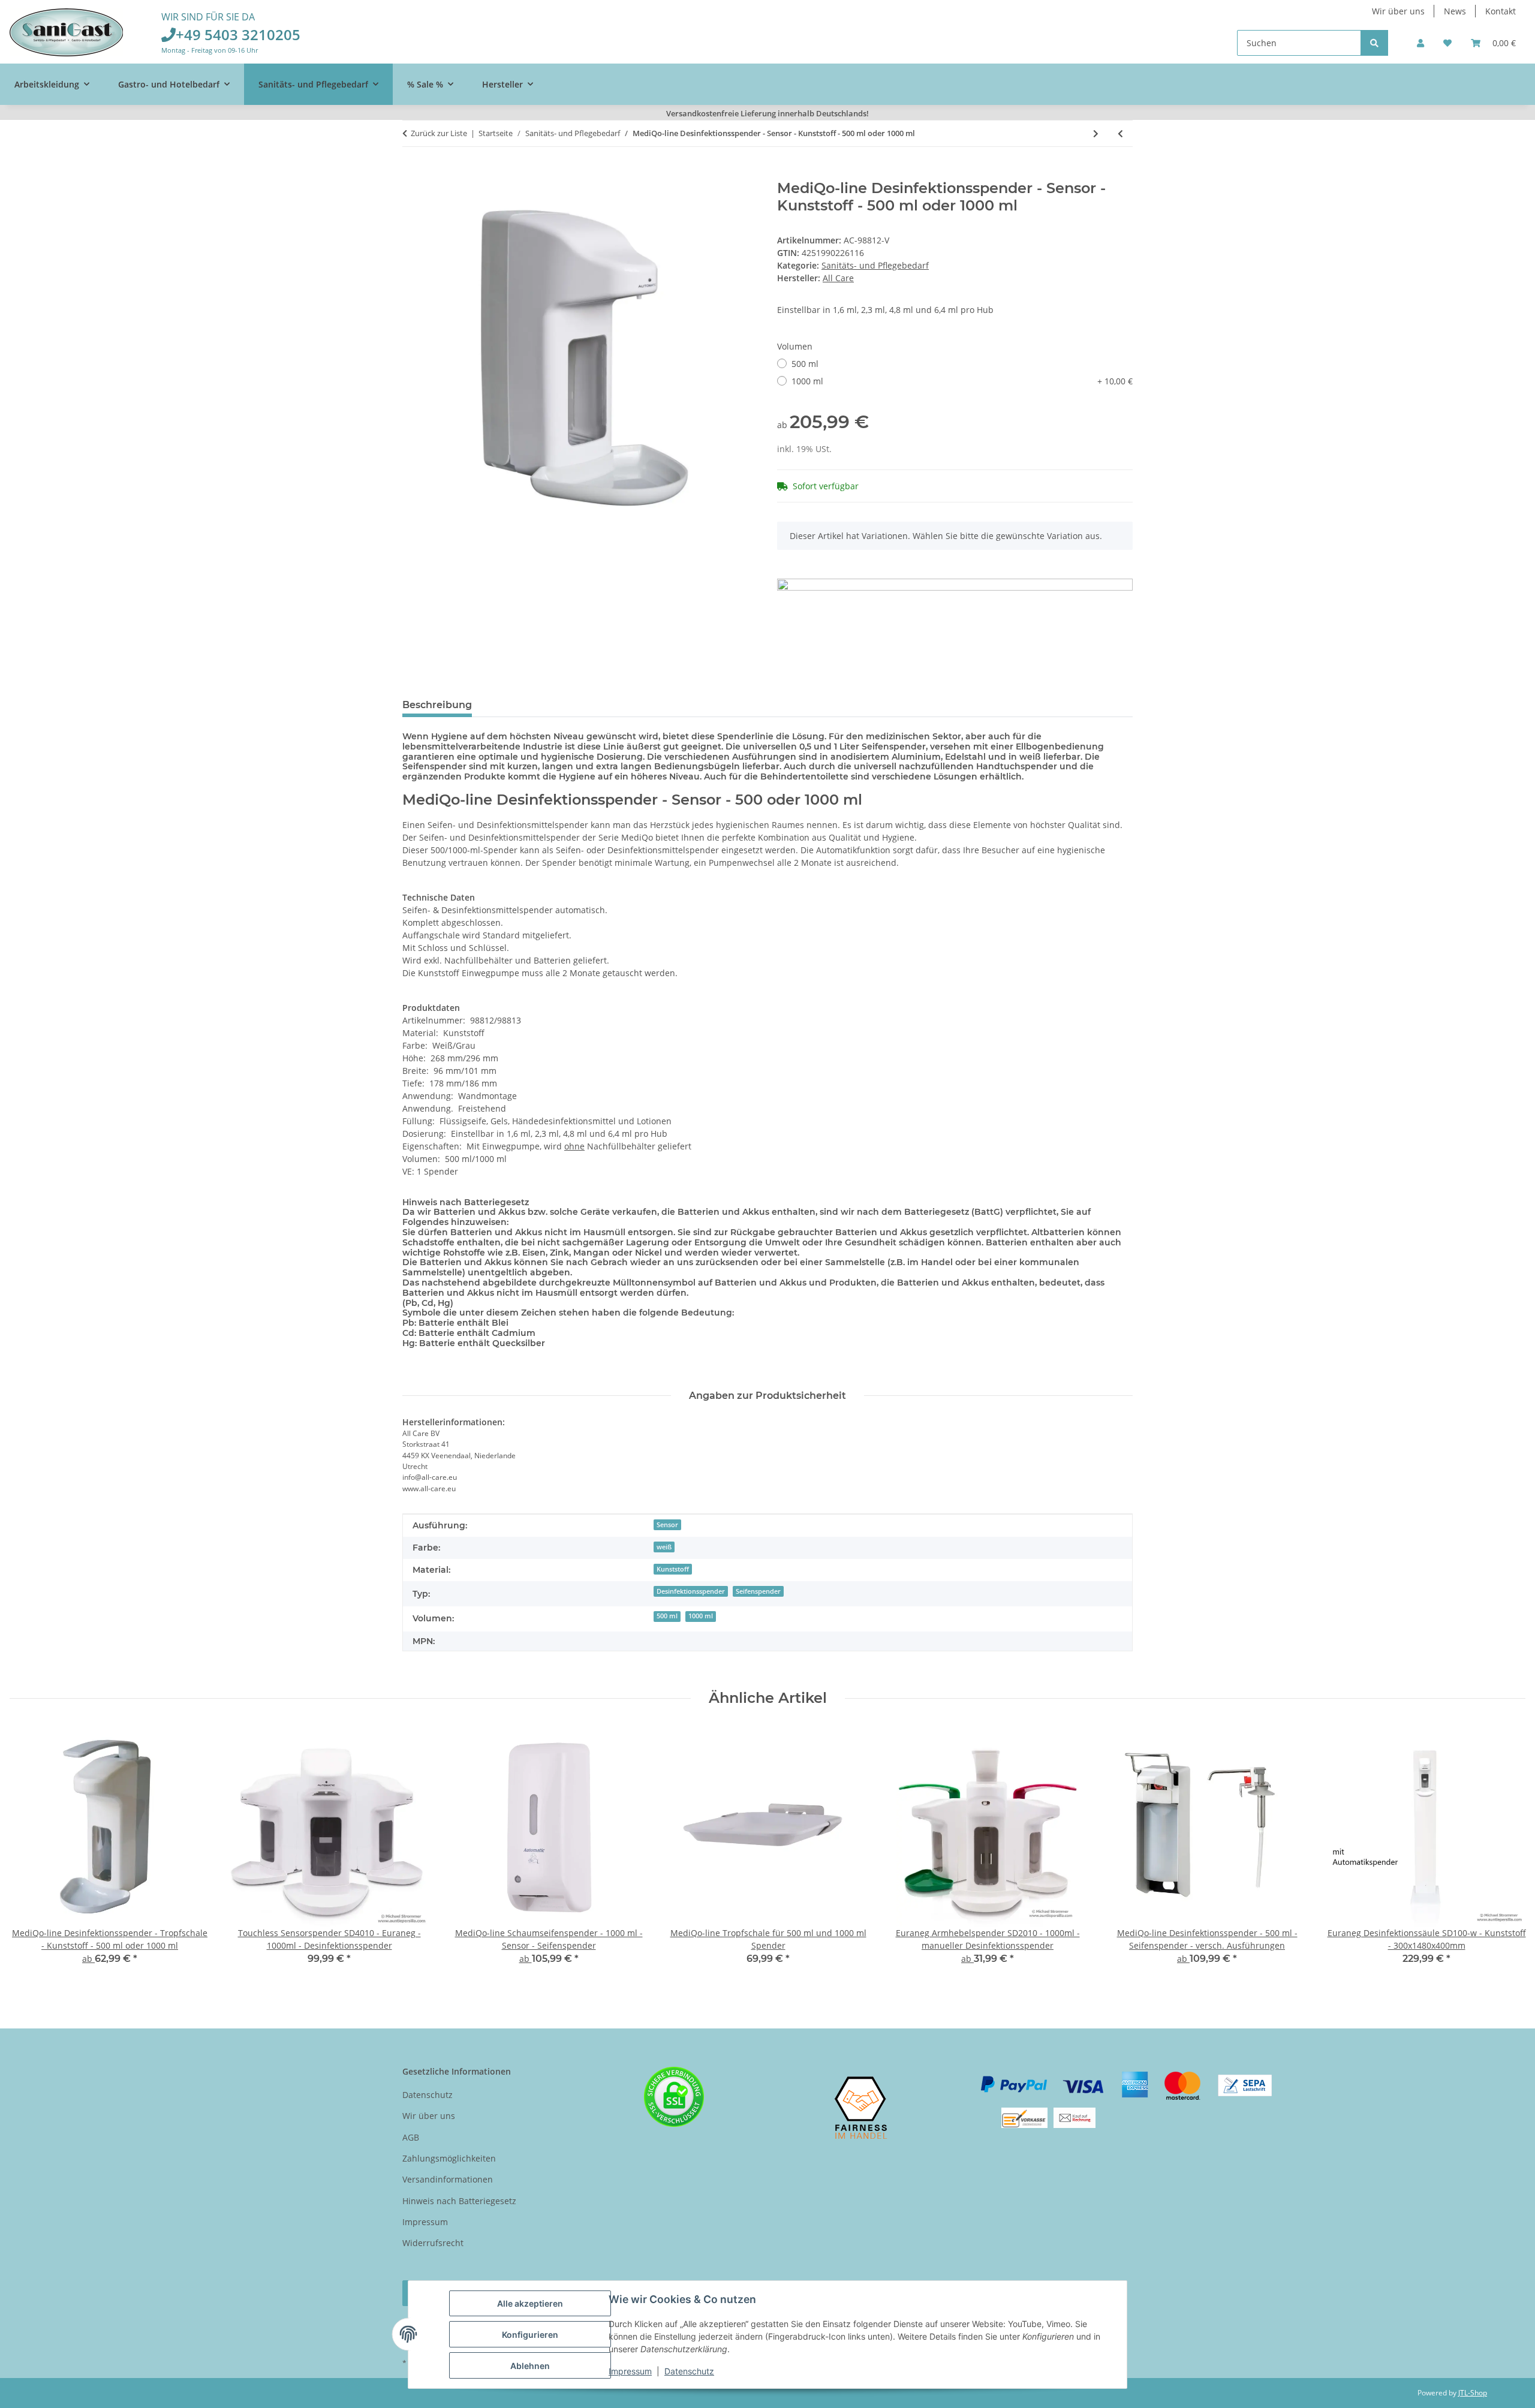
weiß (664, 1547)
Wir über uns (1398, 11)
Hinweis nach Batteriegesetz (459, 2201)
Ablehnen (530, 2366)
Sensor (667, 1525)
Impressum (630, 2371)
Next (1506, 1853)
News (1455, 11)
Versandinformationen (448, 2179)
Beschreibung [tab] (437, 705)
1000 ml (962, 381)
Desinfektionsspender (691, 1591)
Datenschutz (689, 2371)
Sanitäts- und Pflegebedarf (875, 265)
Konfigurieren (530, 2335)
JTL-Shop (1473, 2393)
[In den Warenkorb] (412, 173)
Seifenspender (758, 1591)
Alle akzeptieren (530, 2303)
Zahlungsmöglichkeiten (449, 2158)
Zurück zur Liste (439, 133)
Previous (30, 1853)
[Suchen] (1374, 43)
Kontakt (1501, 11)
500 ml (805, 364)
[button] (1420, 43)
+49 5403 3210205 (238, 34)
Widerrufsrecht (433, 2243)
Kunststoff (673, 1569)
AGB (411, 2137)
